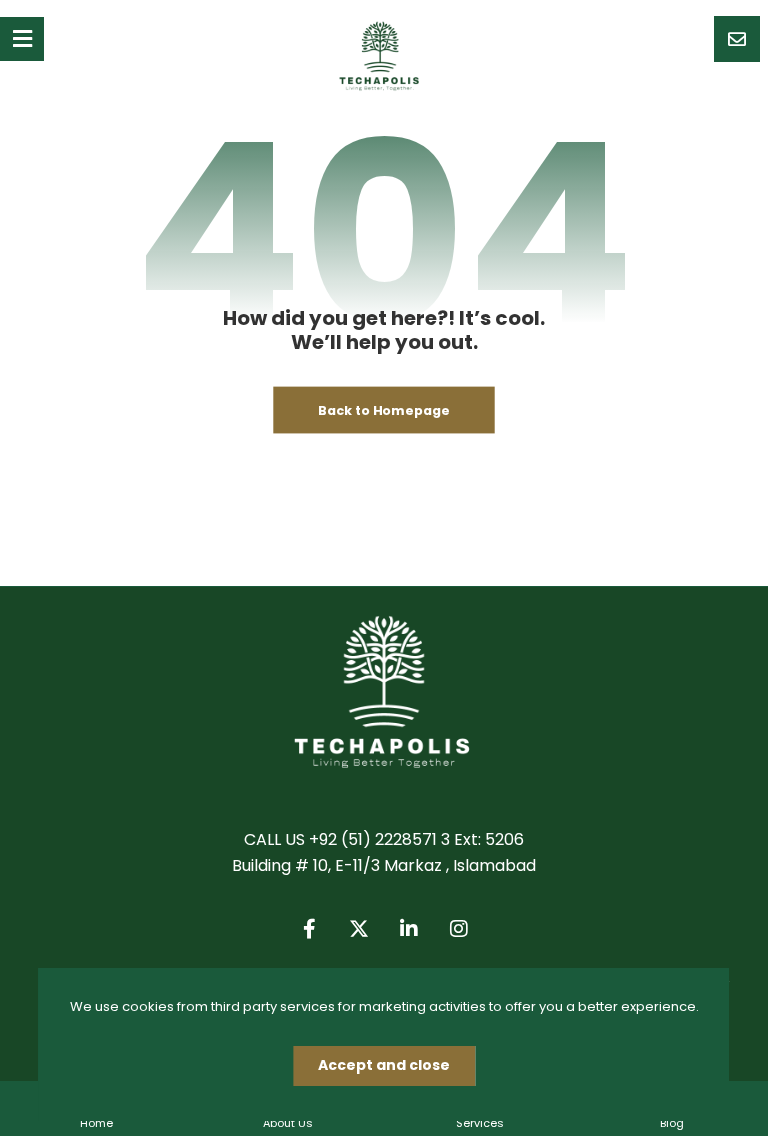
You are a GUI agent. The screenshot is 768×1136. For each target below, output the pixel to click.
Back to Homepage (383, 410)
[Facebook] (309, 929)
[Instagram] (459, 929)
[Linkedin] (409, 929)
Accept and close (384, 1065)
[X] (359, 929)
